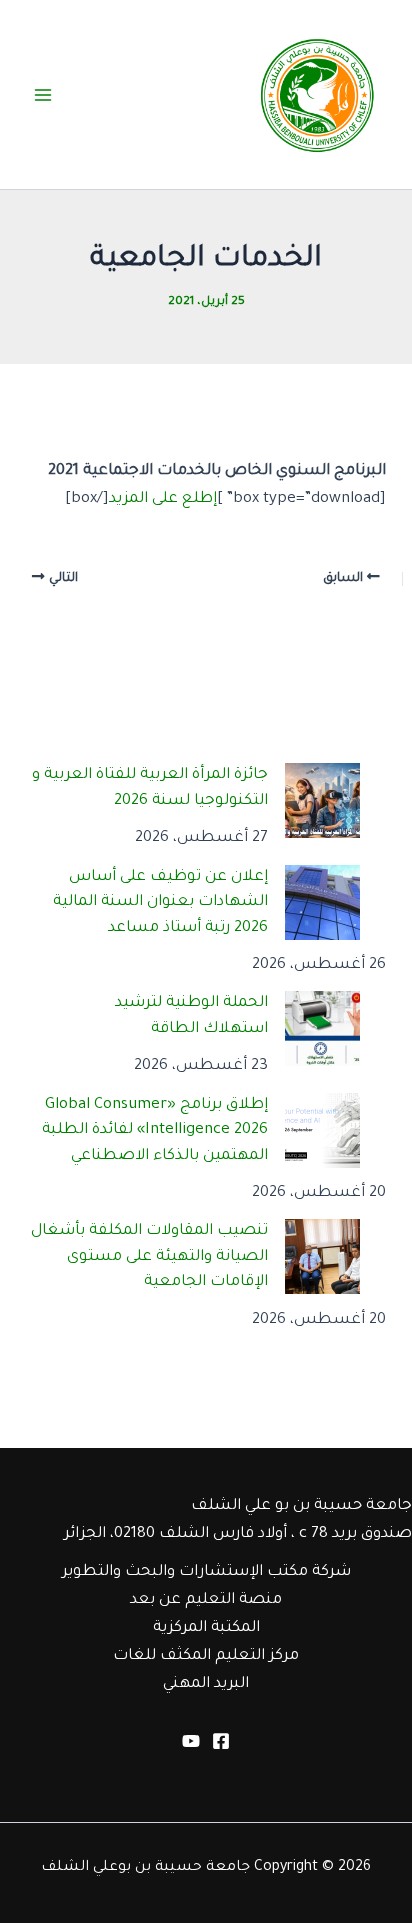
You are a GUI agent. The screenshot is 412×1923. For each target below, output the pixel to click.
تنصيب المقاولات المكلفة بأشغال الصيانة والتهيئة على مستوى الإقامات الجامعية (149, 1257)
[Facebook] (221, 1741)
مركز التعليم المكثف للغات (206, 1656)
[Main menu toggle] (43, 95)
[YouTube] (191, 1741)
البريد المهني (206, 1684)
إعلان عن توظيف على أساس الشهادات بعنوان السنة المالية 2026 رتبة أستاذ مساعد (160, 903)
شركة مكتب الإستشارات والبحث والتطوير (206, 1572)
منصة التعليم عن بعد (206, 1600)
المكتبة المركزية (206, 1628)
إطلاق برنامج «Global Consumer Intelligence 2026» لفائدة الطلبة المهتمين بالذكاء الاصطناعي (155, 1131)
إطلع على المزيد (163, 499)
